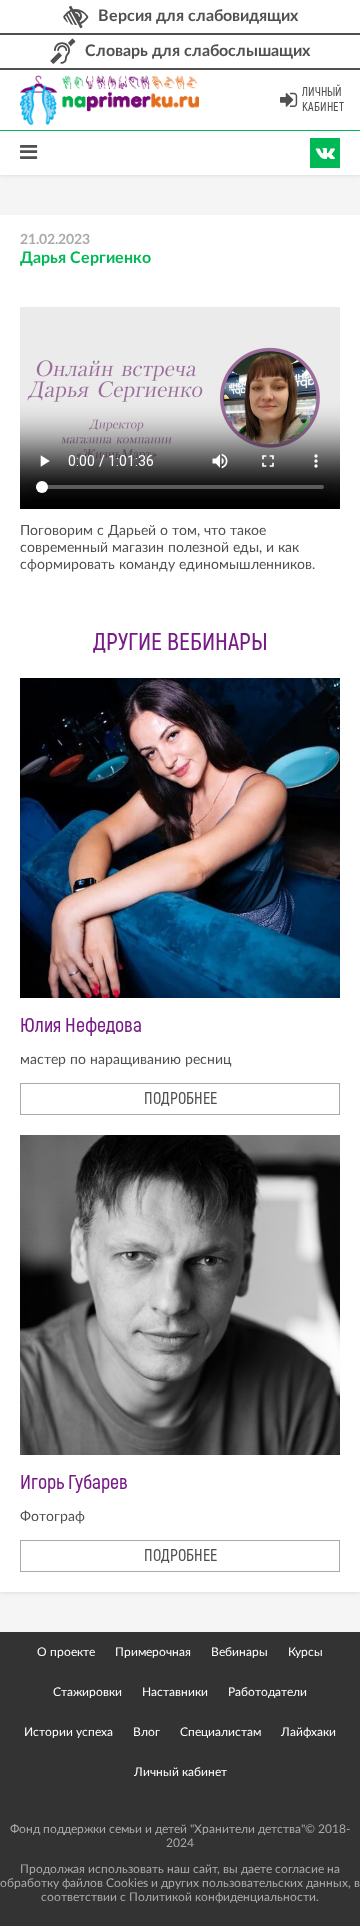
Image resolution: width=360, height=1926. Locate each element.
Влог (146, 1732)
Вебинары (239, 1652)
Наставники (175, 1692)
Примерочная (153, 1652)
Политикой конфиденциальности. (224, 1897)
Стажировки (87, 1692)
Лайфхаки (308, 1732)
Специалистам (220, 1732)
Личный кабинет (323, 100)
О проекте (66, 1652)
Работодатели (267, 1692)
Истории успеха (68, 1732)
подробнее (180, 1099)
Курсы (305, 1652)
